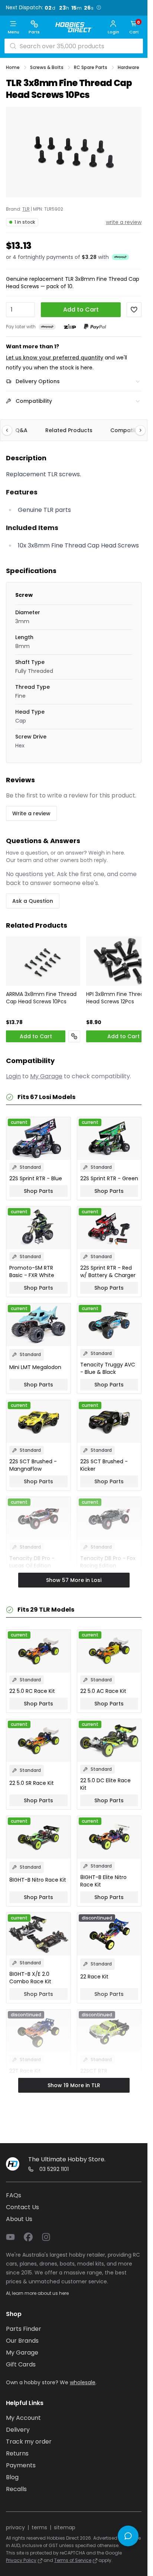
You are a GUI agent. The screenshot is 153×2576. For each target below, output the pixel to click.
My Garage (46, 1076)
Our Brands (22, 2341)
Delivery (18, 2430)
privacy (15, 2527)
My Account (23, 2418)
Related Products (69, 430)
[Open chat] (128, 2536)
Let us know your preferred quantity (55, 358)
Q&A (21, 430)
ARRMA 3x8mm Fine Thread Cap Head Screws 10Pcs (41, 998)
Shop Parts (38, 1191)
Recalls (16, 2489)
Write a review (31, 813)
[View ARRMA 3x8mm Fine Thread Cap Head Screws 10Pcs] (43, 961)
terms (39, 2527)
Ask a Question (33, 901)
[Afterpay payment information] (47, 327)
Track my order (29, 2442)
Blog (12, 2477)
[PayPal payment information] (95, 327)
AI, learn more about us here (37, 2293)
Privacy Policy (21, 2560)
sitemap (65, 2527)
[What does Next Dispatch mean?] (99, 7)
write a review (124, 222)
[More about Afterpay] (120, 257)
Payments (21, 2465)
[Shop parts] (74, 1036)
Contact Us (22, 2207)
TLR (26, 209)
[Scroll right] (137, 430)
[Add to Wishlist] (134, 310)
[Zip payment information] (70, 327)
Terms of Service (73, 2560)
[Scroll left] (11, 430)
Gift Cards (21, 2364)
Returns (17, 2453)
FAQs (14, 2195)
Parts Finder (24, 2329)
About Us (19, 2219)
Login (13, 1076)
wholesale (83, 2382)
